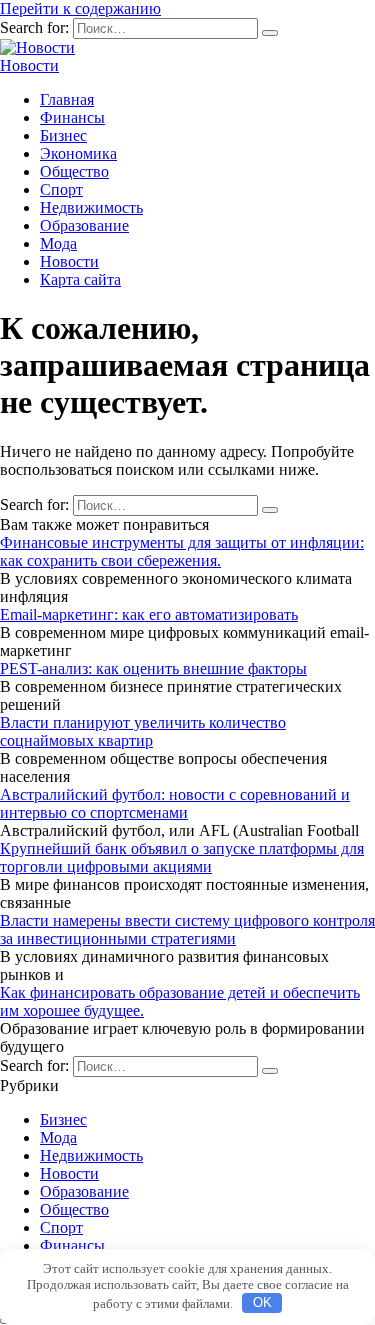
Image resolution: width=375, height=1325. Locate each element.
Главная (67, 99)
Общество (74, 171)
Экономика (78, 153)
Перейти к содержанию (80, 8)
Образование (84, 225)
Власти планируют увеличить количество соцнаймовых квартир (143, 731)
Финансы (72, 117)
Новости (29, 65)
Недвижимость (91, 207)
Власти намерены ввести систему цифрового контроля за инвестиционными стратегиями (187, 929)
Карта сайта (80, 279)
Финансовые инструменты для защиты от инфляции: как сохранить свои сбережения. (182, 551)
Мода (58, 243)
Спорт (61, 189)
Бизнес (63, 135)
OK (262, 1302)
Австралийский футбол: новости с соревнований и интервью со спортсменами (175, 803)
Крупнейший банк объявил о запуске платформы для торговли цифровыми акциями (182, 857)
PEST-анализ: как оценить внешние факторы (153, 668)
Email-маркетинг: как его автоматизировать (149, 614)
